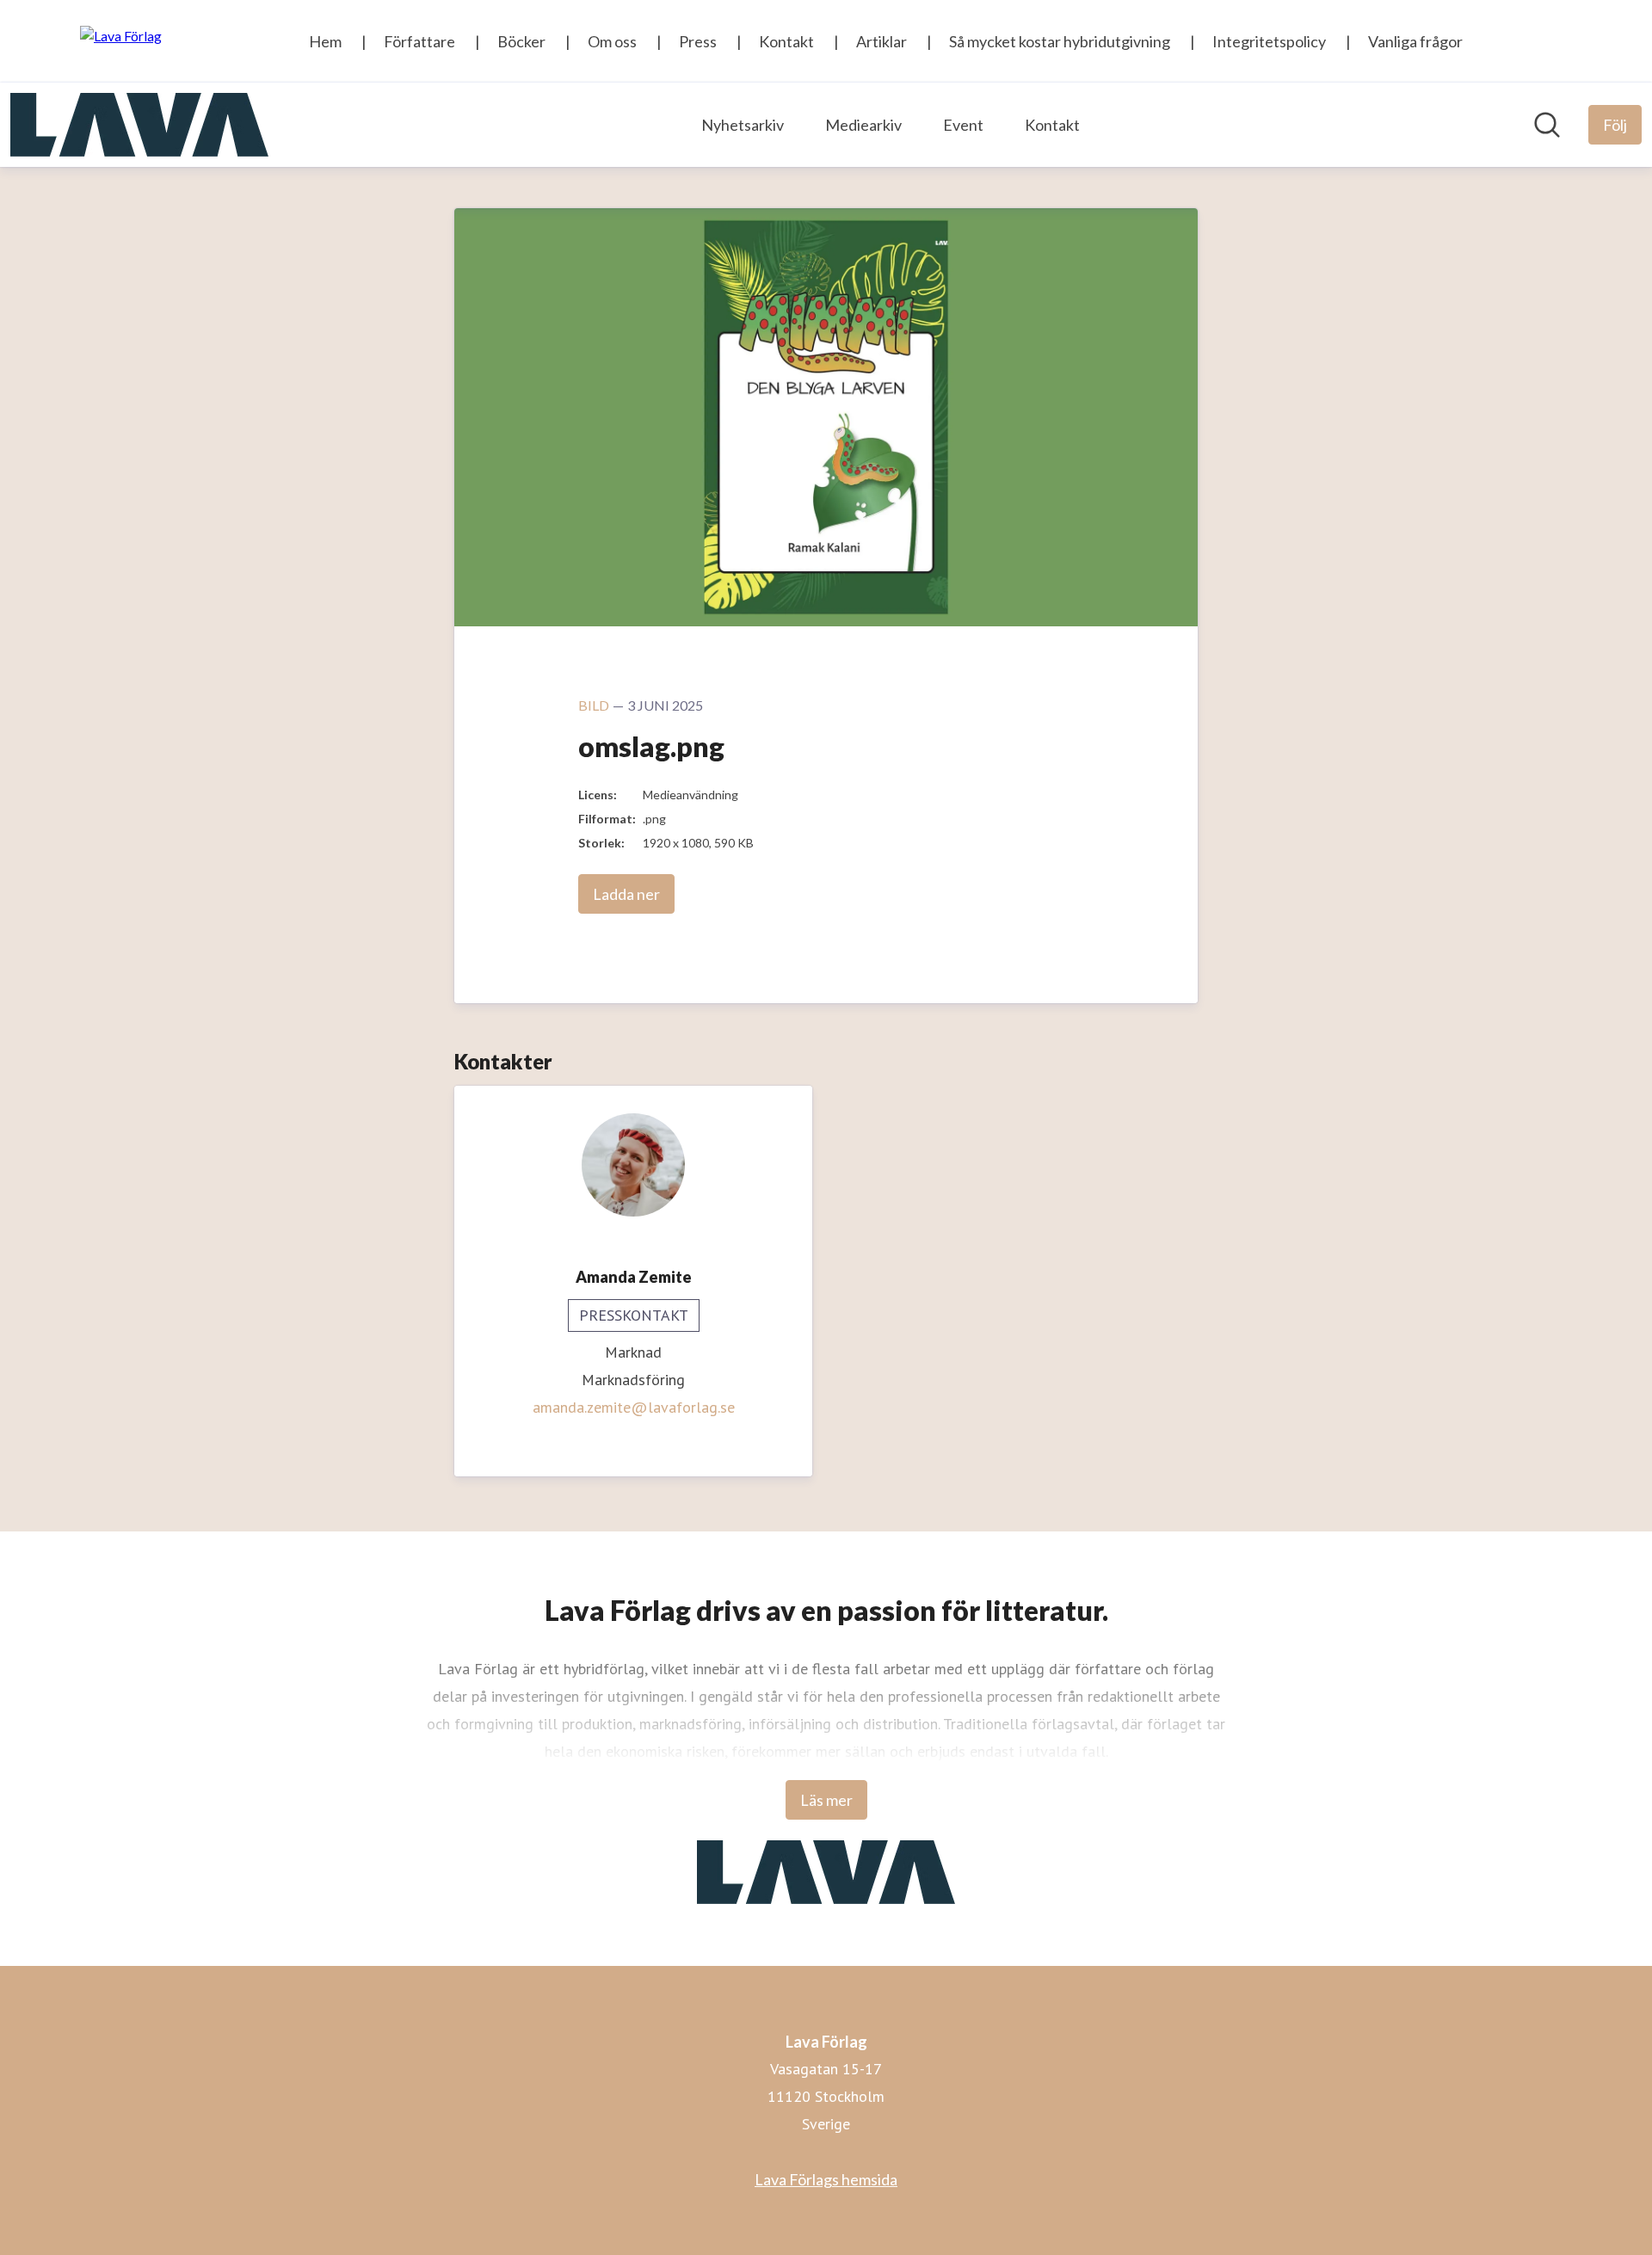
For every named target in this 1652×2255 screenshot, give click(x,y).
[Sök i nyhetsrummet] (1547, 125)
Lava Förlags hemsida (826, 2179)
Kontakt (1052, 125)
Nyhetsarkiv (743, 125)
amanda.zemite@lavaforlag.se (634, 1407)
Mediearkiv (863, 125)
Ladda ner (626, 894)
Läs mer (826, 1800)
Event (963, 125)
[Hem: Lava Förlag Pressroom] (139, 125)
